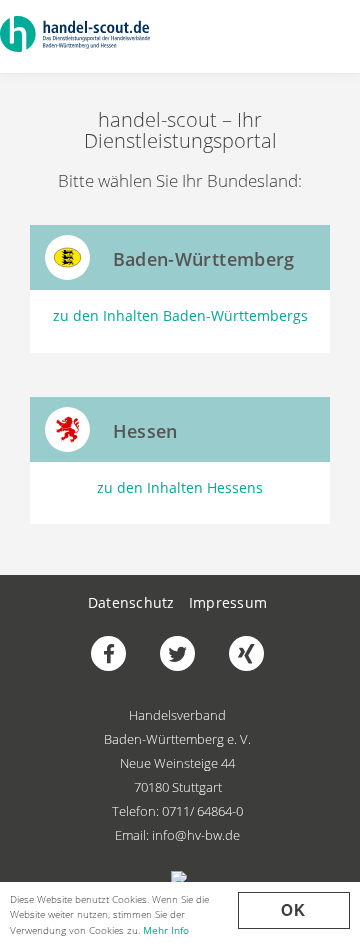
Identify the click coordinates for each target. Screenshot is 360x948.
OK (294, 910)
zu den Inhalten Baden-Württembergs (180, 315)
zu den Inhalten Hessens (180, 487)
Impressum (228, 602)
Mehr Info (166, 930)
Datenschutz (131, 602)
